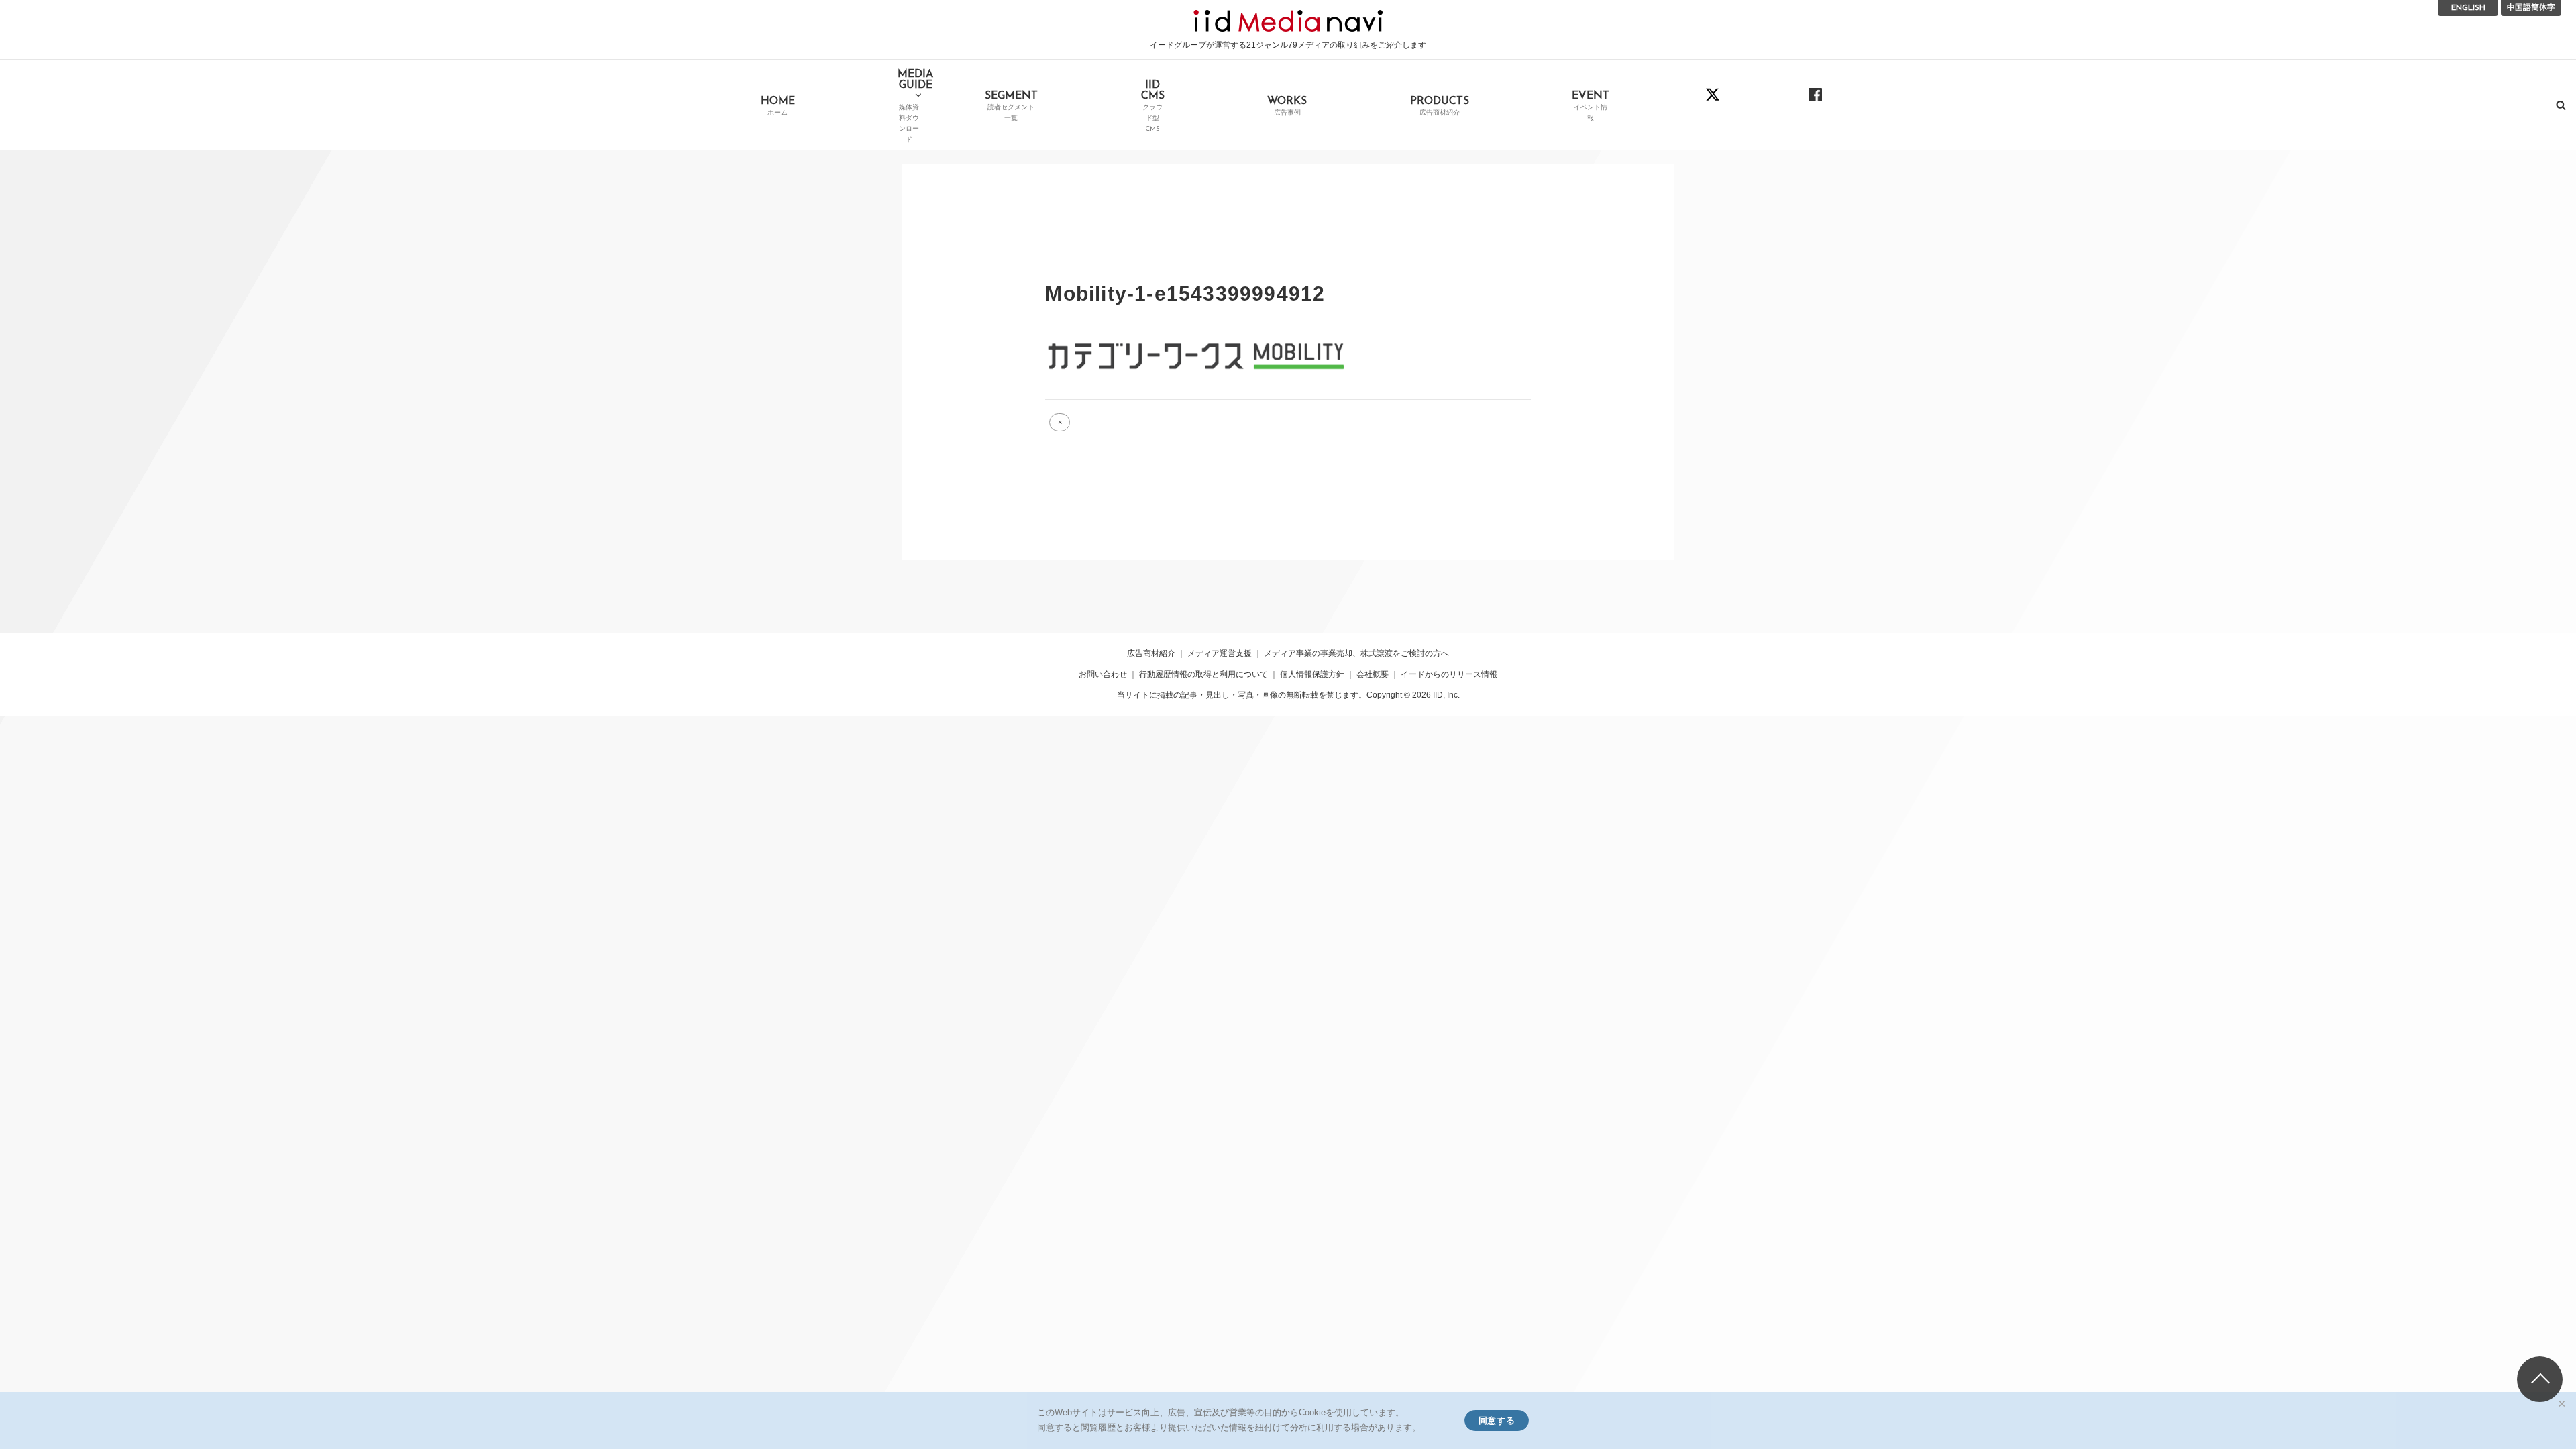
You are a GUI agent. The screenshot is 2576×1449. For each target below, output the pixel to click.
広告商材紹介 (1151, 653)
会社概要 (1373, 674)
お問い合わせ (1103, 674)
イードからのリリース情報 (1449, 674)
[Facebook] (1816, 104)
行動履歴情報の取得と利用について (1203, 674)
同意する (1497, 1420)
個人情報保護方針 (1312, 674)
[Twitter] (1713, 104)
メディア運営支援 (1220, 653)
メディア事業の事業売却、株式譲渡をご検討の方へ (1356, 653)
